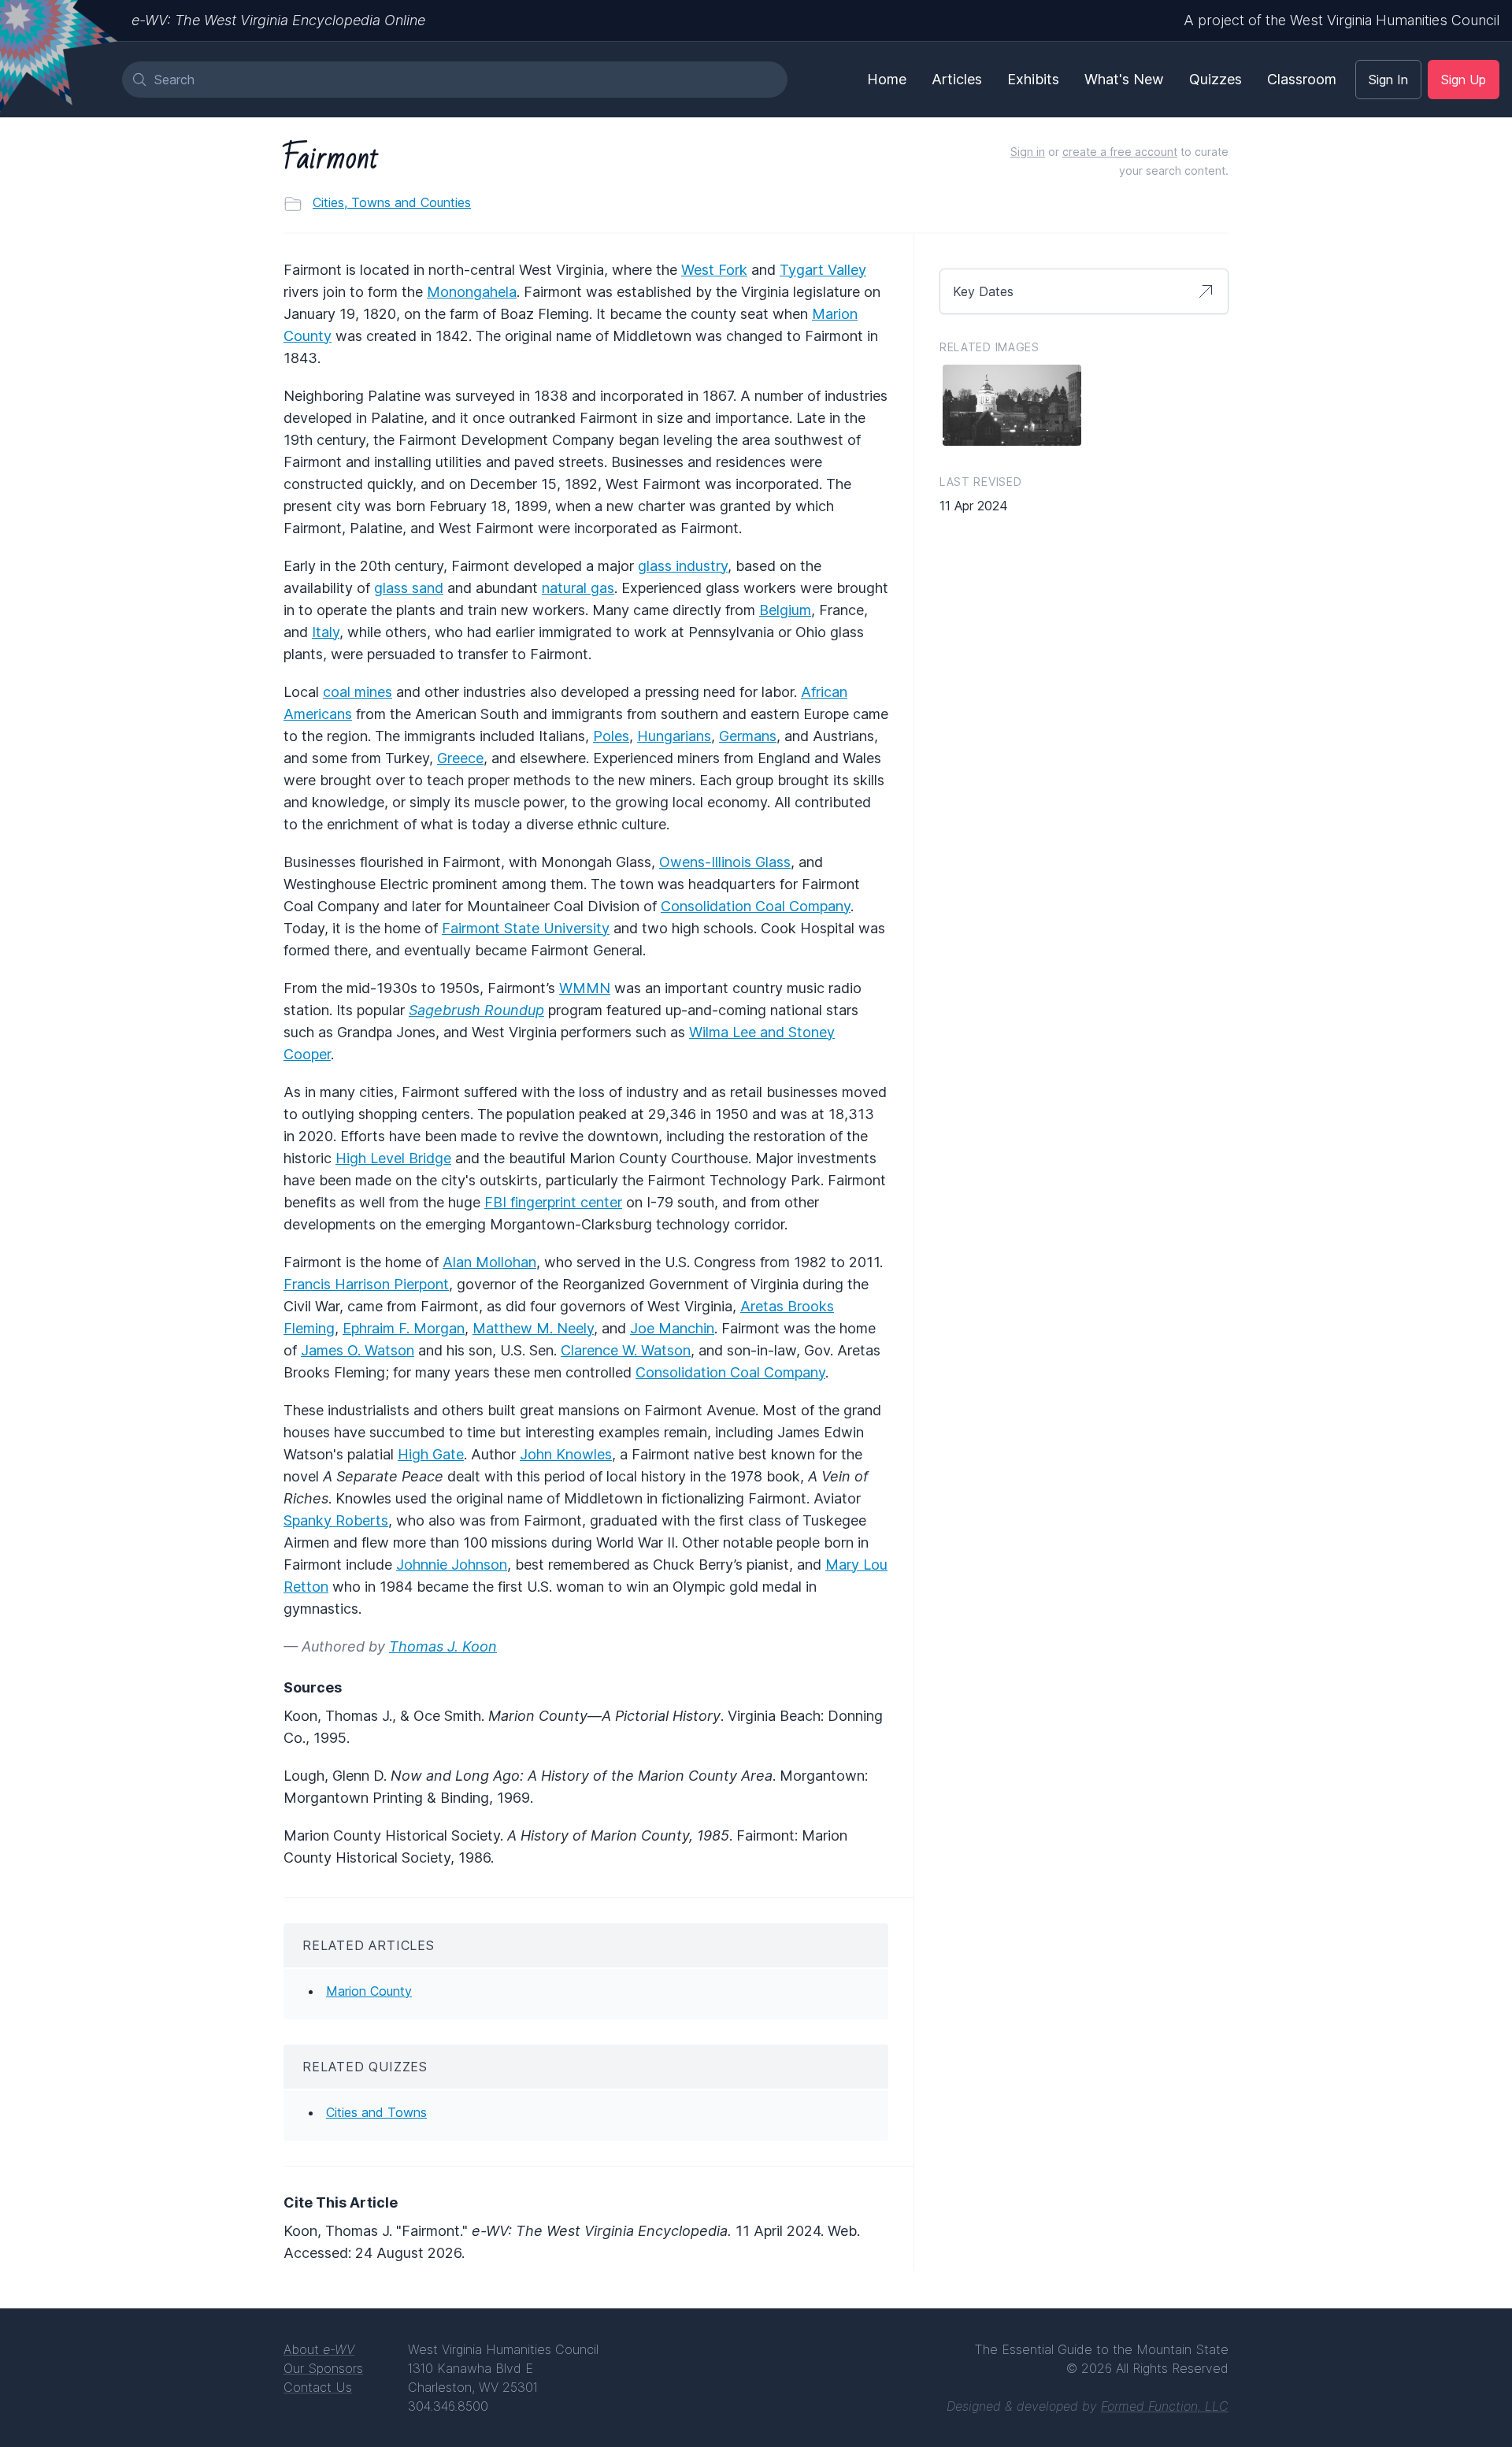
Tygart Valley (823, 270)
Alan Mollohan (489, 1262)
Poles (611, 736)
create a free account (1120, 152)
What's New (1124, 79)
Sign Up (1464, 80)
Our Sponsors (323, 2368)
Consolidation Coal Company (756, 906)
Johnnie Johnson (452, 1565)
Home (887, 79)
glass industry (683, 566)
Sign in (1028, 152)
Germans (748, 736)
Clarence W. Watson (626, 1350)
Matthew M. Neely (533, 1328)
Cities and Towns (376, 2112)
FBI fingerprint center (553, 1202)
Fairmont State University (526, 928)
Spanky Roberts (336, 1520)
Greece (460, 758)
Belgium (785, 610)
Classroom (1302, 79)
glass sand (409, 588)
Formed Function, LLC (1165, 2406)
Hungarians (674, 736)
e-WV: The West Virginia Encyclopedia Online (278, 20)
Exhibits (1033, 79)
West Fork (714, 270)
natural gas (578, 588)
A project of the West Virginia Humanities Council (1342, 20)
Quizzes (1216, 79)
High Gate (431, 1454)
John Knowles (566, 1454)
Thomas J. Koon (443, 1646)
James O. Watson (358, 1350)
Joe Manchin (672, 1328)
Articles (957, 79)
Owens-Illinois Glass (725, 862)
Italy (326, 632)
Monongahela (472, 292)
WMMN (585, 988)
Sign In (1388, 80)
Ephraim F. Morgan (404, 1328)
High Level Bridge (393, 1158)
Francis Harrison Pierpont (366, 1284)
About (319, 2349)
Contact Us (318, 2387)
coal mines (358, 692)
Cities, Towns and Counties (392, 202)
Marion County (369, 1991)
